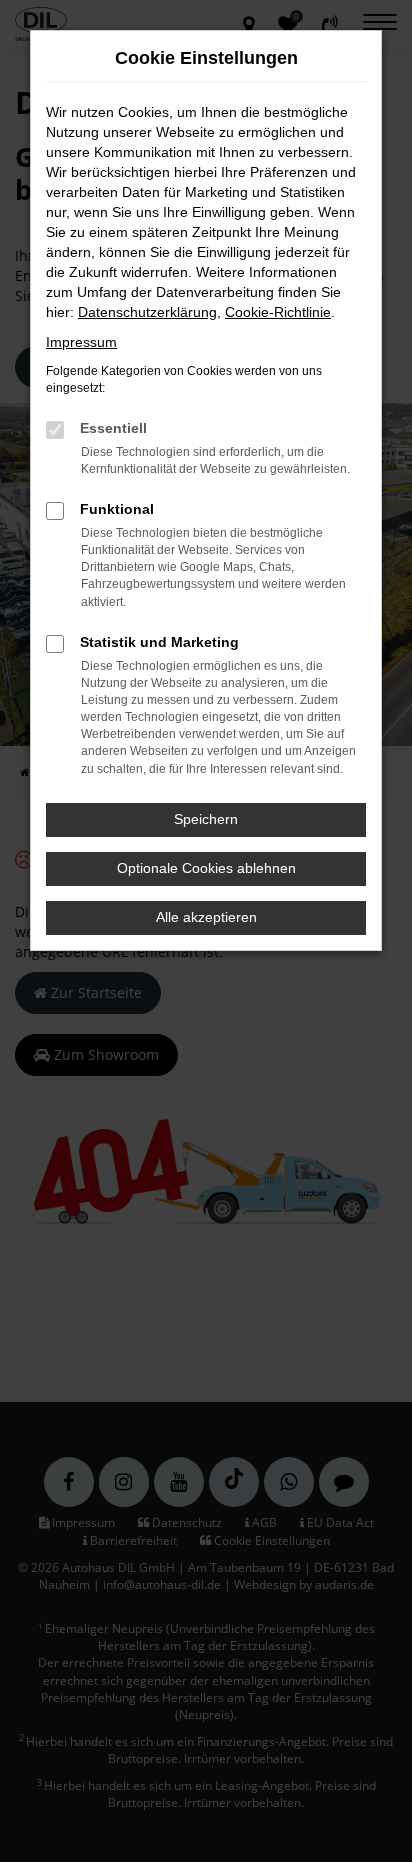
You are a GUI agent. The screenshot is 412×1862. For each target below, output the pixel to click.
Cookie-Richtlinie (278, 312)
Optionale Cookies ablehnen (206, 868)
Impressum (81, 342)
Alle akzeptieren (206, 917)
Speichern (206, 819)
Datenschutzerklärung (147, 312)
